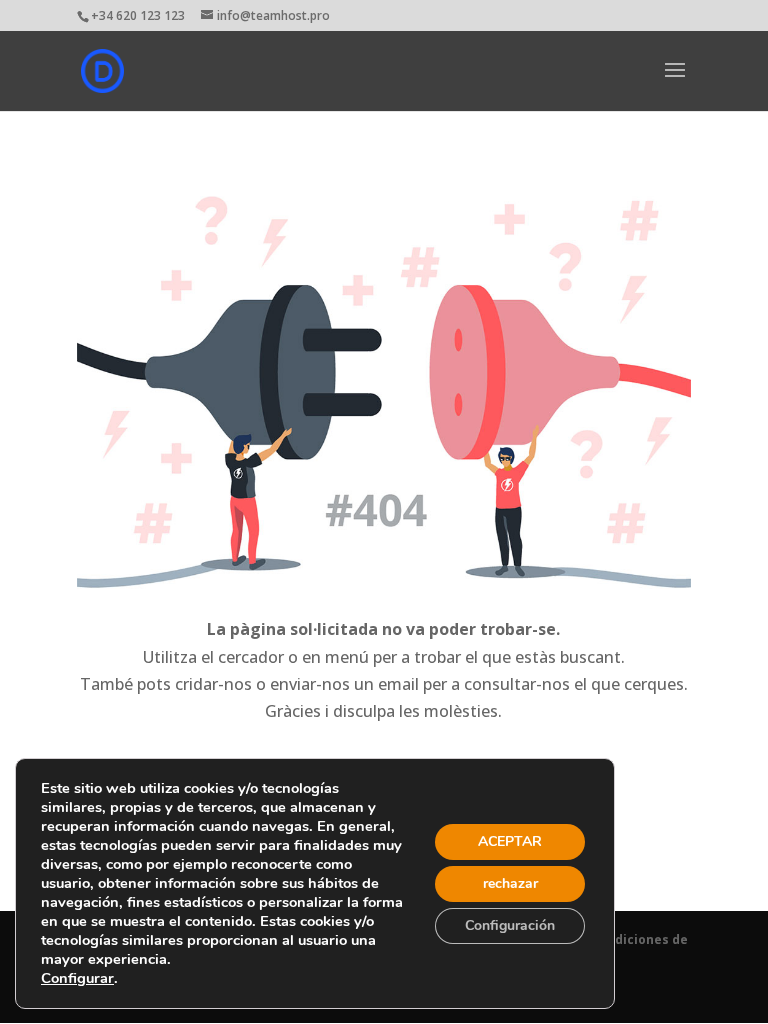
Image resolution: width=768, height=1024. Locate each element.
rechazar (510, 883)
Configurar (77, 978)
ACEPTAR (510, 841)
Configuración (510, 925)
